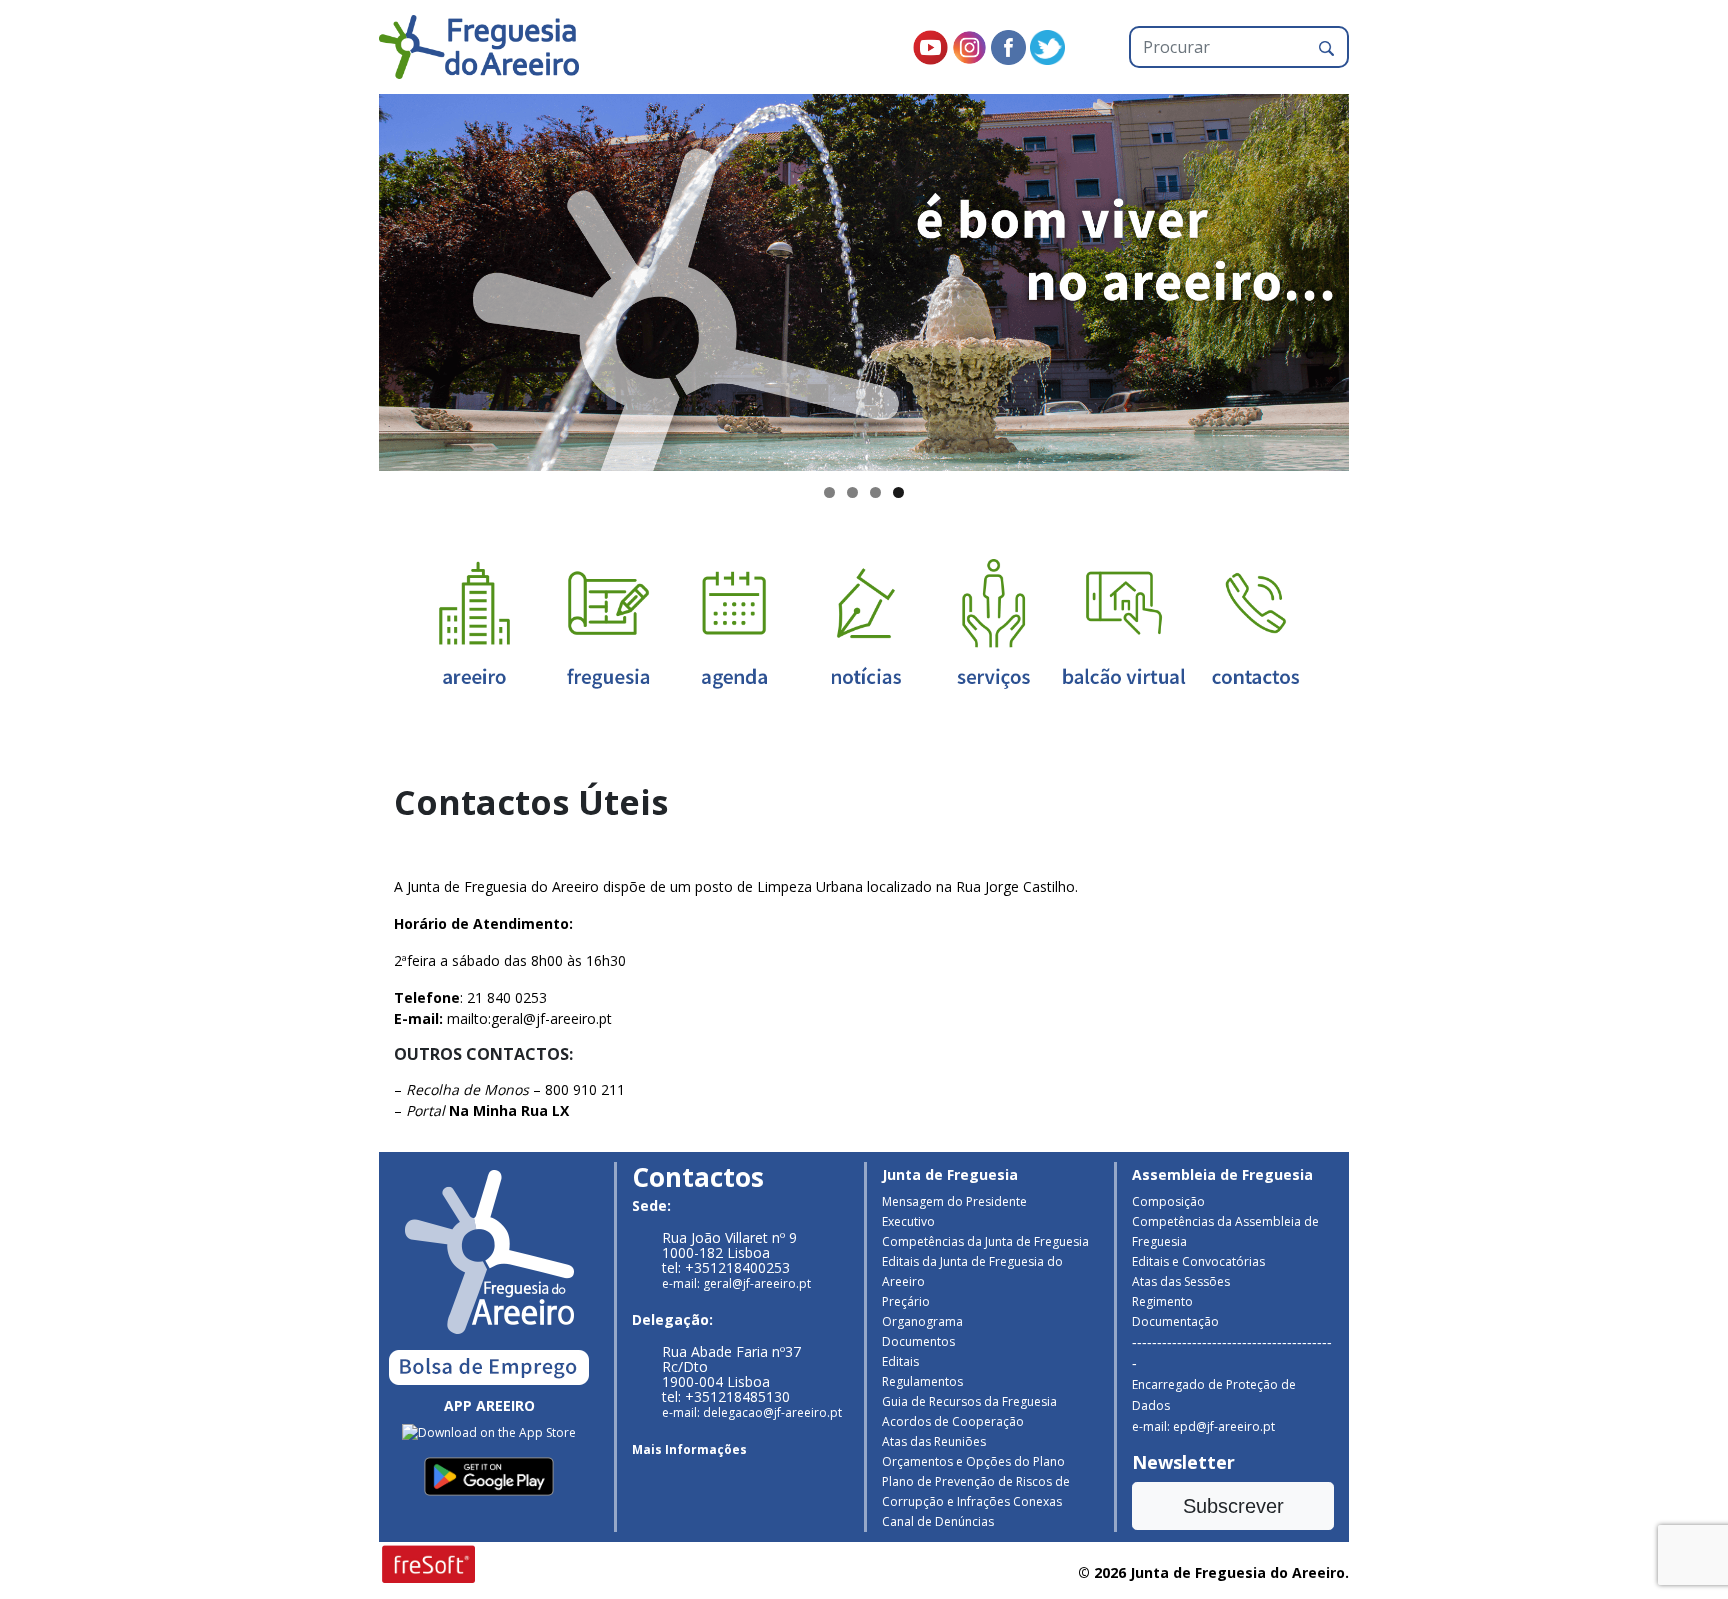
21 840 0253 (507, 997)
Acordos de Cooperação (953, 1421)
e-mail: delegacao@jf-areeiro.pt (752, 1412)
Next (1384, 278)
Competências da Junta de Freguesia (985, 1241)
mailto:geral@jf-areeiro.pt (529, 1018)
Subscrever (1233, 1506)
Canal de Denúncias (938, 1521)
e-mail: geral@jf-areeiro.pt (736, 1283)
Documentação (1175, 1321)
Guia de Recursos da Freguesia (969, 1401)
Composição (1168, 1201)
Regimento (1162, 1301)
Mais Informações (689, 1449)
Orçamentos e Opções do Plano (973, 1461)
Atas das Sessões (1181, 1281)
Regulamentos (922, 1381)
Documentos (918, 1341)
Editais (900, 1361)
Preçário (906, 1301)
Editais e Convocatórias (1198, 1261)
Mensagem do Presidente (954, 1201)
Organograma (922, 1321)
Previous (344, 278)
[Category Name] (734, 622)
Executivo (908, 1221)
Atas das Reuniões (934, 1441)
